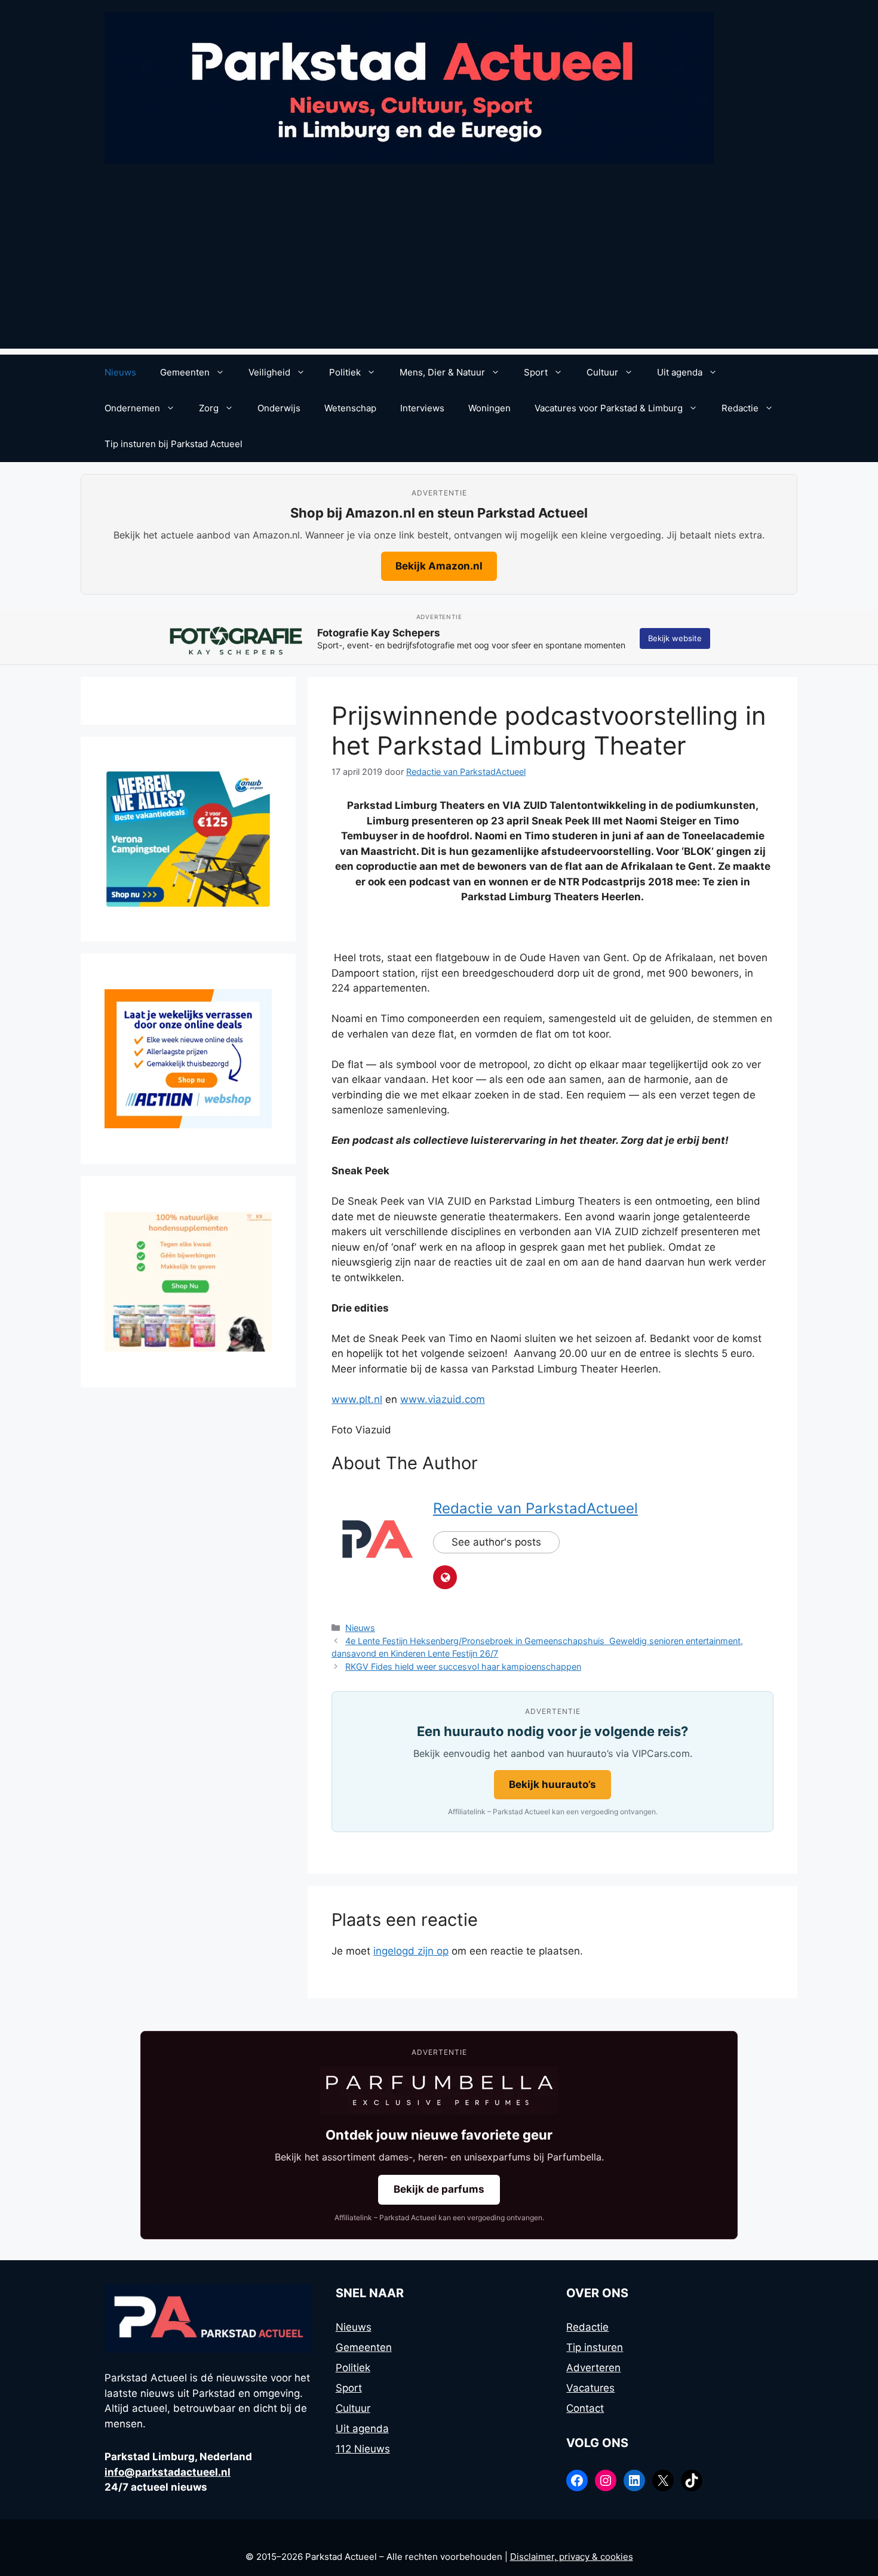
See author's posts (496, 1542)
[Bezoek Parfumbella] (439, 2091)
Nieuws (120, 372)
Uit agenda (680, 372)
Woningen (489, 408)
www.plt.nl (357, 1399)
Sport (536, 372)
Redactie (740, 408)
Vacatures (590, 2388)
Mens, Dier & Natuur (442, 372)
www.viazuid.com (443, 1399)
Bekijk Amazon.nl (439, 566)
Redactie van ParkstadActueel (535, 1508)
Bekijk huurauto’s (552, 1784)
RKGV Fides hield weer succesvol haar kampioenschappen (463, 1666)
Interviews (422, 408)
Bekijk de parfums (439, 2189)
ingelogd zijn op (411, 1951)
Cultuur (602, 372)
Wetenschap (350, 408)
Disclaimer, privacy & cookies (572, 2557)
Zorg (209, 408)
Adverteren (593, 2368)
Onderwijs (279, 408)
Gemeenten (185, 372)
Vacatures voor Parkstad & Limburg (609, 408)
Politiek (345, 372)
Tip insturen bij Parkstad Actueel (174, 444)
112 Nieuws (363, 2449)
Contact (585, 2408)
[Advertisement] (439, 265)
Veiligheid (269, 372)
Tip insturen (595, 2347)
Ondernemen (132, 408)
